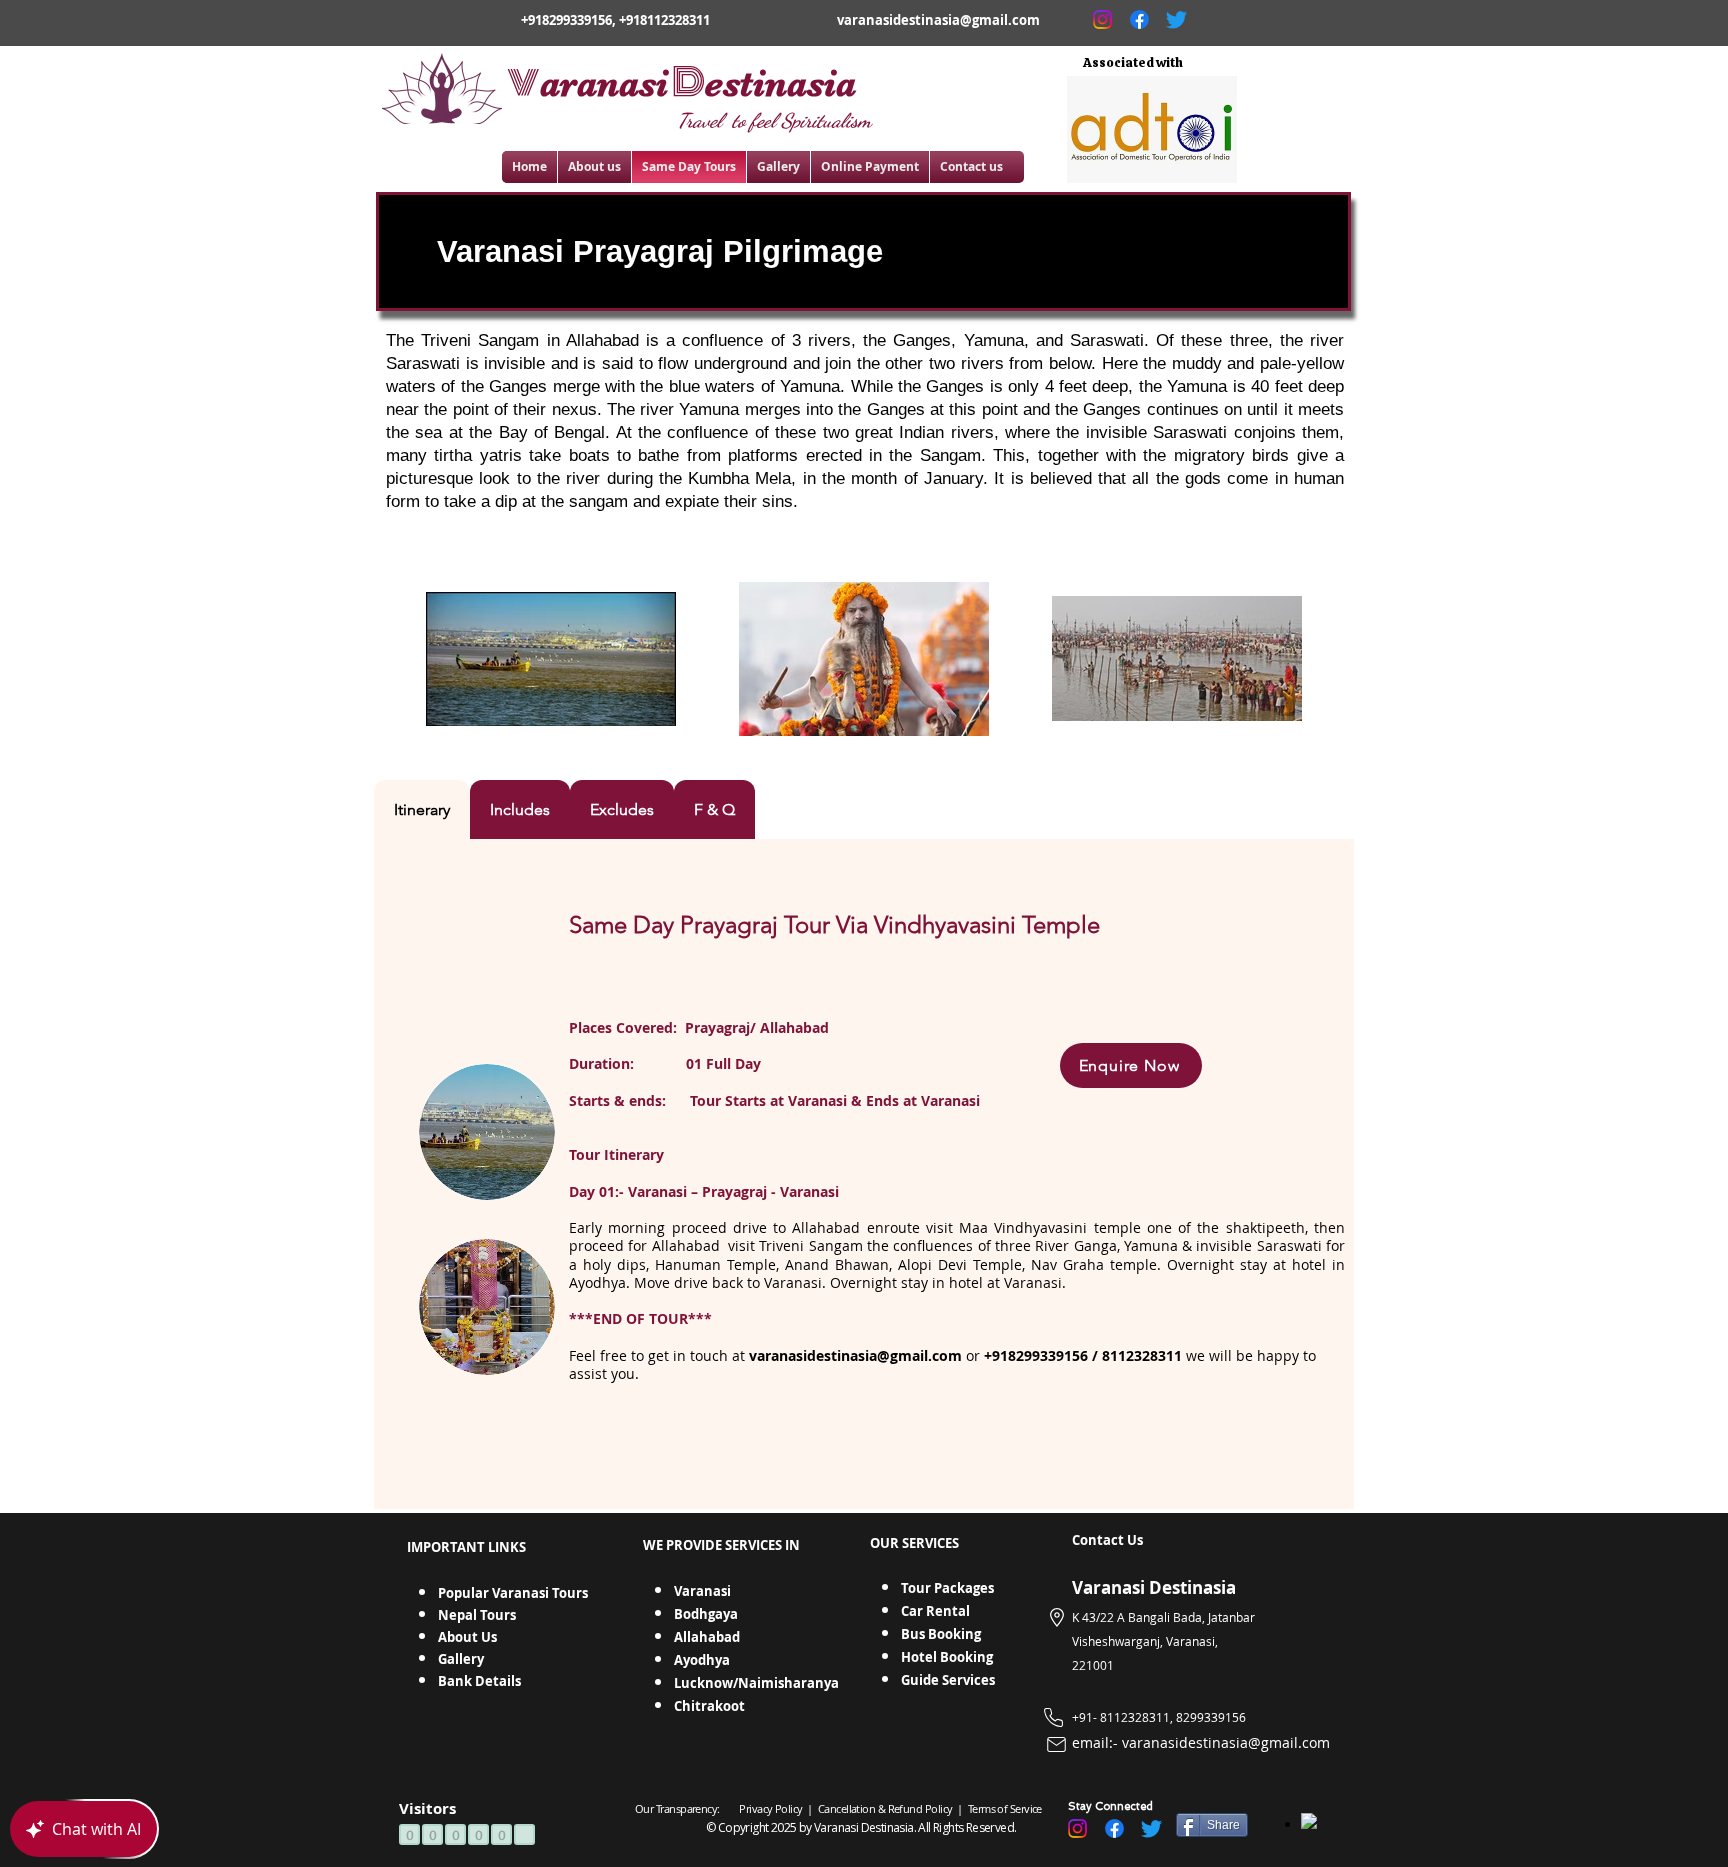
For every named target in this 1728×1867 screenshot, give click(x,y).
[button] (1131, 1065)
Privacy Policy (770, 1808)
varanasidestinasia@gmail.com (938, 20)
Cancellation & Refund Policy (886, 1808)
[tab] (422, 809)
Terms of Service (1003, 1808)
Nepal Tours (477, 1615)
